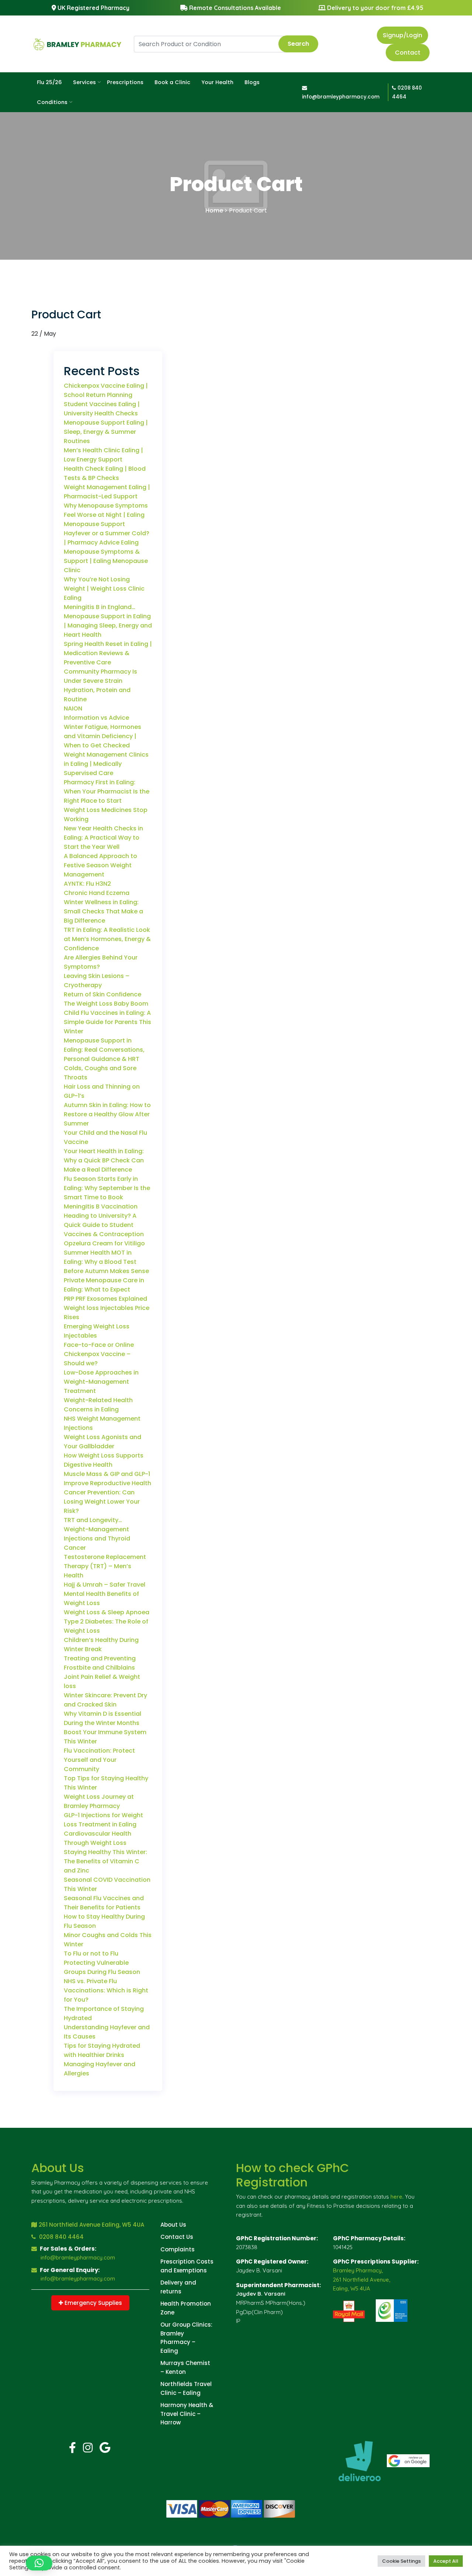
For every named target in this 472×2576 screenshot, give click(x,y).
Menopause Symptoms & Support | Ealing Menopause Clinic (106, 561)
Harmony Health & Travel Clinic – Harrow (187, 2414)
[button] (39, 2563)
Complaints (178, 2249)
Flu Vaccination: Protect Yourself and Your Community (99, 1760)
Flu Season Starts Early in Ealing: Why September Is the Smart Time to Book (107, 1188)
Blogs (252, 82)
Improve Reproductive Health (107, 1483)
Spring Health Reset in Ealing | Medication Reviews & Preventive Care (108, 653)
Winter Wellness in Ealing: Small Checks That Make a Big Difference (103, 911)
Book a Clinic (172, 82)
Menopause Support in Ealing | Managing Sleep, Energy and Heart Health (108, 625)
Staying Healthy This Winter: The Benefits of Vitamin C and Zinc (105, 1861)
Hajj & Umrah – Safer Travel (105, 1585)
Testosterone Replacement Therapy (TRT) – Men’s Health (105, 1566)
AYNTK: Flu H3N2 (87, 884)
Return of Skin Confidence (103, 994)
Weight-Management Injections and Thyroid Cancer (97, 1538)
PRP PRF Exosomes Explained (105, 1299)
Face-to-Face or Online (99, 1345)
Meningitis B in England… (100, 607)
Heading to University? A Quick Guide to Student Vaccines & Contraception (104, 1225)
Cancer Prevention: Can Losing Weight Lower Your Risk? (102, 1502)
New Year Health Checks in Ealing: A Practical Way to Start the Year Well (103, 838)
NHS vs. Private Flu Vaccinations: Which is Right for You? (106, 1990)
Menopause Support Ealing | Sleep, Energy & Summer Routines (106, 432)
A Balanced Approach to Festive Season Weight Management (100, 865)
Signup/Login (402, 35)
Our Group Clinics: (186, 2325)
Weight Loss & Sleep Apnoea (107, 1612)
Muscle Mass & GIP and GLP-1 (107, 1474)
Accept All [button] (446, 2561)
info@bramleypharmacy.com (78, 2257)
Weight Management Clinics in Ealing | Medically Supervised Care (106, 764)
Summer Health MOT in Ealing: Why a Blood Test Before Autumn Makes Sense (106, 1262)
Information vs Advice (96, 718)
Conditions (52, 102)
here (396, 2197)
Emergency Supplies (93, 2303)
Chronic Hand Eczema (97, 893)
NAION (73, 708)
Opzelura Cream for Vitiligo (104, 1243)
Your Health (217, 82)
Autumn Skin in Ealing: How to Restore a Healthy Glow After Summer (107, 1114)
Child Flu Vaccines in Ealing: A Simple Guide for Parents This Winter (107, 1022)
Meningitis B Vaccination (101, 1206)
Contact (408, 53)
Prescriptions (125, 82)
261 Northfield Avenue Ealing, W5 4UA (91, 2225)
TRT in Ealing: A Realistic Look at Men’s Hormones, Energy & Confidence (107, 939)
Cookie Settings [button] (401, 2561)
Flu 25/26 (49, 82)
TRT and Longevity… (93, 1520)
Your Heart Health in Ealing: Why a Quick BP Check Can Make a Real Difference (104, 1160)
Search (298, 44)
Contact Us (177, 2237)
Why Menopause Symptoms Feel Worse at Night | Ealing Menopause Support (106, 515)
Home (214, 210)
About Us (173, 2225)
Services (84, 82)
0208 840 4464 (61, 2237)
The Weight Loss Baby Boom (106, 1004)
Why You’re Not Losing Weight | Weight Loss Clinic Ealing (104, 589)
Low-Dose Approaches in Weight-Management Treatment (101, 1382)
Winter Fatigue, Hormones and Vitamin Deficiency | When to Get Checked (103, 736)
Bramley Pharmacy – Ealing (178, 2342)
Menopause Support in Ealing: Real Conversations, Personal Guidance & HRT (104, 1050)
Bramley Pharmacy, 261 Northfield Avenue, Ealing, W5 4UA (362, 2280)
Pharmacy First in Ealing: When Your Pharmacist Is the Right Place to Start (107, 791)
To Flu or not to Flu (91, 1953)
